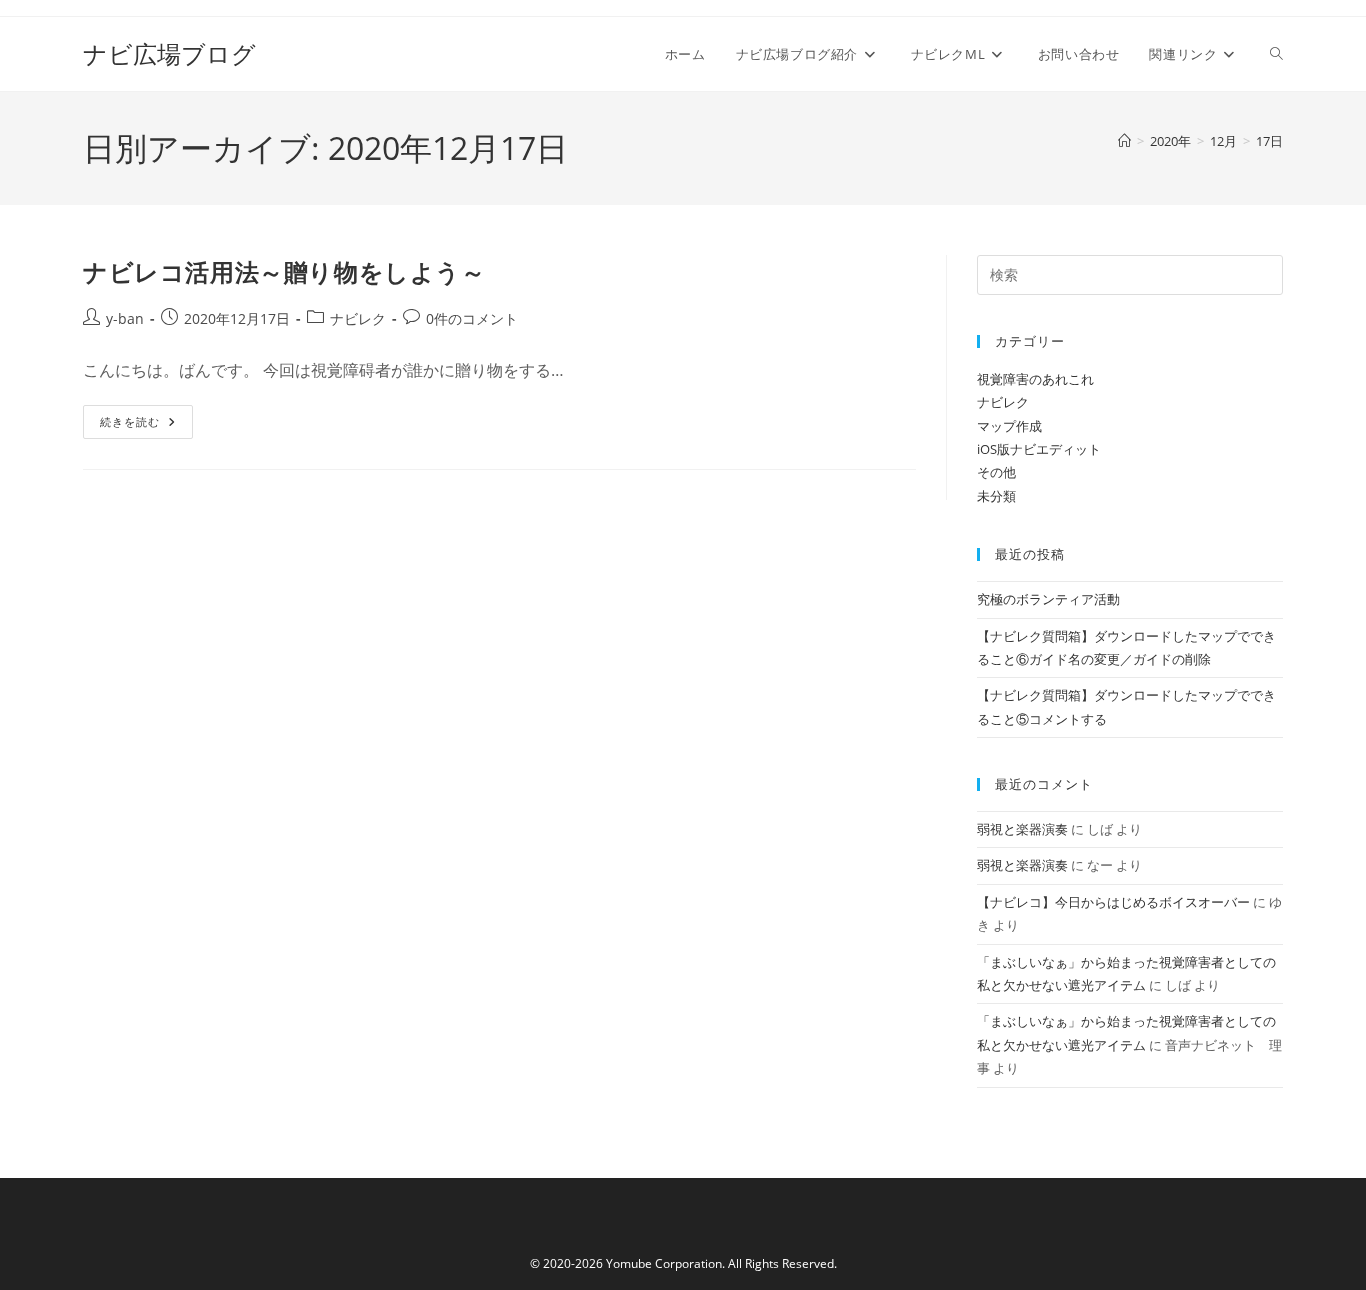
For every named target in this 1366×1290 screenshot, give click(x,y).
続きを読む (137, 425)
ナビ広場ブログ (169, 53)
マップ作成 (1009, 426)
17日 (1269, 141)
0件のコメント (472, 318)
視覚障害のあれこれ (1035, 379)
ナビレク (358, 318)
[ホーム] (1124, 141)
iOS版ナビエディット (1039, 449)
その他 (996, 472)
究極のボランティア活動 (1048, 599)
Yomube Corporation (664, 1263)
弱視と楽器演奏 (1022, 829)
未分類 (996, 496)
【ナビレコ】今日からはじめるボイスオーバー (1113, 902)
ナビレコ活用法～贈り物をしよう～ (284, 271)
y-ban (125, 318)
